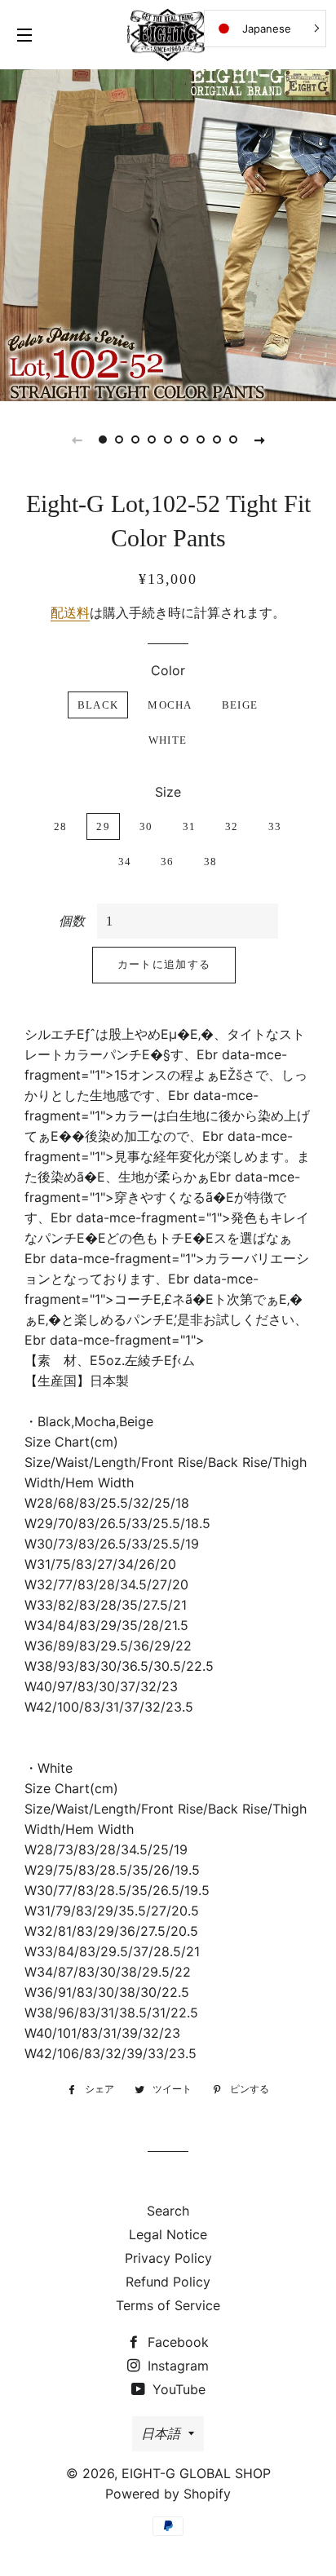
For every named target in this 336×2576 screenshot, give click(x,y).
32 (232, 826)
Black (98, 705)
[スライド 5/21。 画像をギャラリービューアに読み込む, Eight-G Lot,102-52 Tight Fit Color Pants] (168, 440)
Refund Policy (168, 2282)
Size (168, 792)
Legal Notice (168, 2234)
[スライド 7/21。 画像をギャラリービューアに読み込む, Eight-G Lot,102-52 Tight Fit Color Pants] (201, 440)
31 (190, 826)
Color (168, 670)
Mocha (170, 705)
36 (168, 862)
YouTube (177, 2389)
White (168, 740)
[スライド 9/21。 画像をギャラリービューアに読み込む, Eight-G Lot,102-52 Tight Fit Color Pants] (233, 440)
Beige (240, 705)
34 (125, 862)
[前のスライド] (77, 440)
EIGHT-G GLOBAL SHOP (196, 2473)
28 (61, 826)
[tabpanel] (168, 233)
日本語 (161, 2433)
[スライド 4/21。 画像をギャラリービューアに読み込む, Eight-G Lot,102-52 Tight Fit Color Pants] (152, 440)
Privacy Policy (168, 2258)
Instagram (176, 2366)
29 (103, 826)
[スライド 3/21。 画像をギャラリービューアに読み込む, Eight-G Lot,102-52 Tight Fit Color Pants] (135, 440)
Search (168, 2211)
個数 (72, 921)
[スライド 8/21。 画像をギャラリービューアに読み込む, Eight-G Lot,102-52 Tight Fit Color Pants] (217, 440)
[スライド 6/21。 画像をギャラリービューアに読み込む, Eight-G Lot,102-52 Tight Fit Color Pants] (184, 440)
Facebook (176, 2342)
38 (211, 862)
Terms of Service (168, 2305)
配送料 (70, 612)
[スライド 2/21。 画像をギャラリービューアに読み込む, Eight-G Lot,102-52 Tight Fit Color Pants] (119, 440)
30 (146, 826)
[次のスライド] (259, 440)
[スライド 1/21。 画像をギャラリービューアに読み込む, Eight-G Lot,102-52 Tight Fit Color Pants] (103, 440)
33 (275, 826)
